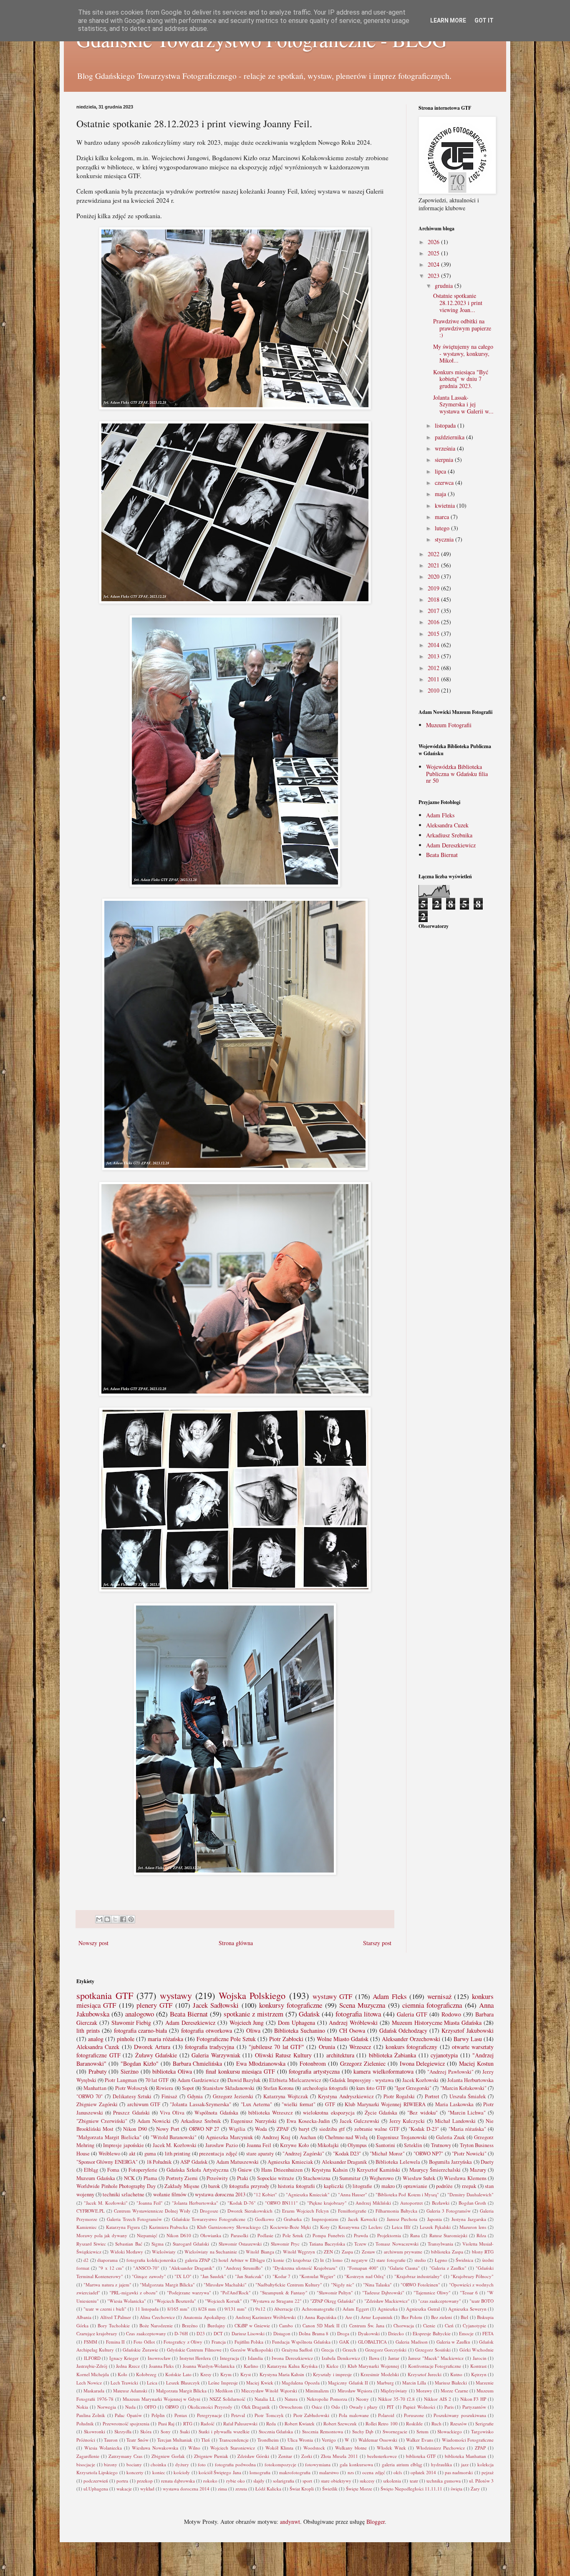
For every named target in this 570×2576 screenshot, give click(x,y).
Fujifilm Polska (249, 2342)
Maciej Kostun (476, 2063)
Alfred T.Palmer (116, 2317)
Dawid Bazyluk (244, 2080)
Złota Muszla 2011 (339, 2456)
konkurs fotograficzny (411, 2047)
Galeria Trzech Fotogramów (134, 2219)
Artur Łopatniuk (376, 2317)
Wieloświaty (164, 2252)
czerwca (445, 483)
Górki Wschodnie (477, 2350)
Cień (449, 2325)
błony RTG (483, 2252)
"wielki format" (299, 2104)
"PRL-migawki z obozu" (134, 2292)
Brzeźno (190, 2325)
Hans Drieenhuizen (282, 2170)
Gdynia (195, 2096)
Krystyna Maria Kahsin (282, 2374)
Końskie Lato (178, 2374)
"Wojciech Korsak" (223, 2301)
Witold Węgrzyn (299, 2252)
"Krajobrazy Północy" (472, 2276)
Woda (261, 2129)
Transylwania (440, 2244)
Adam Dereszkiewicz (451, 845)
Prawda (361, 2235)
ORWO (172, 2407)
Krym (226, 2374)
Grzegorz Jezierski (233, 2096)
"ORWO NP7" (428, 2154)
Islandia (255, 2358)
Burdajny (216, 2325)
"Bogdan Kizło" (140, 2063)
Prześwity (217, 2178)
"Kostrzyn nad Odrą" (365, 2276)
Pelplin (158, 2415)
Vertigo (329, 2440)
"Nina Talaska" (377, 2285)
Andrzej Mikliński (373, 2203)
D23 (201, 2333)
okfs (398, 2472)
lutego (443, 528)
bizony (111, 2464)
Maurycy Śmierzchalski (435, 2170)
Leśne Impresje (223, 2383)
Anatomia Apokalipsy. (205, 2317)
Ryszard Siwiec (91, 2244)
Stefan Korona (279, 2088)
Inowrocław (159, 2358)
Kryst (246, 2374)
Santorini (385, 2145)
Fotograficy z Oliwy (183, 2342)
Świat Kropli (302, 2489)
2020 (434, 576)
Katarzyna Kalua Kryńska (292, 2366)
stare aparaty (260, 2154)
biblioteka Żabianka (393, 2055)
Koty (325, 2227)
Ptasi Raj (166, 2424)
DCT (218, 2333)
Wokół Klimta (279, 2448)
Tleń (206, 2440)
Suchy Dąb (363, 2431)
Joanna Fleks (161, 2366)
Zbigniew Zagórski (97, 2104)
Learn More (448, 20)
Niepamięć (147, 2235)
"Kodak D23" (347, 2154)
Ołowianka (211, 2235)
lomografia (260, 2472)
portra (122, 2481)
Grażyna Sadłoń (297, 2350)
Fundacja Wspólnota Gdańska (301, 2342)
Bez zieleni (441, 2317)
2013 (434, 656)
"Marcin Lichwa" (467, 2113)
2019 (434, 588)
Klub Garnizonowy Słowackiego (229, 2227)
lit (322, 2260)
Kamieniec (87, 2227)
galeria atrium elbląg (402, 2464)
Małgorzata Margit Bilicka (182, 2391)
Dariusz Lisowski (248, 2333)
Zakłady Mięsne (182, 2186)
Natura (291, 2399)
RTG (188, 2424)
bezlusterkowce (382, 2456)
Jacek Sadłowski (216, 2005)
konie (279, 2260)
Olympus (357, 2145)
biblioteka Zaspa (447, 2252)
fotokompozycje (280, 2464)
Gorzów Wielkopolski (252, 2350)
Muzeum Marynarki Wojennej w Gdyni (162, 2399)
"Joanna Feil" (150, 2203)
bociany (134, 2464)
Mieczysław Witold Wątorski (269, 2391)
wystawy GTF (333, 1996)
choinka (158, 2464)
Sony (166, 2431)
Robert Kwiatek (300, 2424)
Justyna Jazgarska (469, 2219)
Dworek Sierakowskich (250, 2211)
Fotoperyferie (143, 2170)
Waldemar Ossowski (378, 2440)
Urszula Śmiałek (468, 2096)
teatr (414, 2481)
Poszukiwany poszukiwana (460, 2415)
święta (457, 2489)
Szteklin (413, 2145)
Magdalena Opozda (300, 2383)
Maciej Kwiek (260, 2383)
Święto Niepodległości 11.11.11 (411, 2489)
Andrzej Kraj (276, 2137)
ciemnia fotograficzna (432, 2005)
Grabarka (293, 2219)
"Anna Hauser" (353, 2194)
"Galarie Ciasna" (404, 2268)
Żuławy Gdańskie (156, 2055)
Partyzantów (474, 2407)
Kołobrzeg (146, 2374)
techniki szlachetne (124, 2194)
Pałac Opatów (128, 2415)
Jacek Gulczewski (359, 2121)
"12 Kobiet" (265, 2194)
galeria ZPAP (197, 2260)
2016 (434, 622)
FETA (488, 2333)
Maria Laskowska (455, 2104)
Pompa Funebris (328, 2235)
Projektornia (389, 2235)
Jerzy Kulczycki (407, 2121)
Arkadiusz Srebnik (201, 2121)
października (450, 437)
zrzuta (241, 2489)
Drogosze (209, 2211)
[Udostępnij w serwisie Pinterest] (131, 1919)
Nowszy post (93, 1943)
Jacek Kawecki (363, 2219)
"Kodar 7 (281, 2276)
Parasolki (240, 2235)
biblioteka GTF (421, 2456)
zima (222, 2489)
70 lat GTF (157, 2080)
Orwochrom (291, 2407)
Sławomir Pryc (285, 2244)
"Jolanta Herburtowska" (195, 2203)
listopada (446, 425)
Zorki (307, 2456)
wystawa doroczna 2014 (186, 2489)
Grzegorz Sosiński (433, 2350)
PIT (390, 2407)
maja (441, 494)
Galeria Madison (412, 2342)
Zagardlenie (88, 2456)
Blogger (376, 2522)
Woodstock (314, 2448)
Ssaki (185, 2431)
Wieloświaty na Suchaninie (211, 2252)
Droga (343, 2333)
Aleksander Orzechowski (411, 2039)
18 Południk (159, 2162)
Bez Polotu (412, 2317)
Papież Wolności (419, 2407)
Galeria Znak (450, 2137)
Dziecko (396, 2333)
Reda (271, 2424)
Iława (374, 2358)
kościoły (182, 2472)
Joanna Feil (259, 2145)
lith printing (178, 2154)
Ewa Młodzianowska (261, 2063)
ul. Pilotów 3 (481, 2481)
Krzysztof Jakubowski (468, 2030)
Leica (152, 2383)
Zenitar (285, 2456)
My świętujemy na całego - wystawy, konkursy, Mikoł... (463, 354)
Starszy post (377, 1943)
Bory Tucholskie (114, 2325)
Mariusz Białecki (451, 2383)
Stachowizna (317, 2178)
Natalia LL (265, 2399)
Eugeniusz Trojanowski (402, 2137)
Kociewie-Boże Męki (290, 2227)
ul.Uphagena (96, 2489)
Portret (432, 2096)
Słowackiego (450, 2431)
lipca (441, 471)
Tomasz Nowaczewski (397, 2244)
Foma (113, 2170)
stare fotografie (391, 2260)
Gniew (245, 2170)
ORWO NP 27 (204, 2129)
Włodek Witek (391, 2448)
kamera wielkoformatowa (383, 2071)
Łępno (441, 2260)
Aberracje (284, 2309)
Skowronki (95, 2431)
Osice (317, 2407)
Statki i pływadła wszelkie (224, 2431)
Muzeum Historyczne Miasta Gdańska (437, 2023)
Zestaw (368, 2252)
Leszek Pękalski (435, 2227)
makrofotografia (295, 2472)
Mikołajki (328, 2145)
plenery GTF (154, 2005)
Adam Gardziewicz (198, 2080)
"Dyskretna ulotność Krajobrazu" (305, 2268)
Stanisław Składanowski (228, 2088)
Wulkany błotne (351, 2448)
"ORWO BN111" (281, 2203)
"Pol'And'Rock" (236, 2292)
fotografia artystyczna (314, 2071)
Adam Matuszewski (237, 2162)
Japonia (435, 2219)
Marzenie (485, 2383)
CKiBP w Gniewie (252, 2325)
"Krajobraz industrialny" (418, 2276)
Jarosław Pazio (222, 2145)
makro (388, 2186)
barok (214, 2186)
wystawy (176, 1995)
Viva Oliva (172, 2113)
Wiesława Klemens (465, 2178)
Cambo (286, 2325)
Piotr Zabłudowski (311, 2415)
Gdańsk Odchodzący (404, 2030)
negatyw (359, 2260)
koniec (159, 2472)
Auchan (308, 2137)
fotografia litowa (358, 2014)
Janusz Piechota (402, 2219)
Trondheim (268, 2440)
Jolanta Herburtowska (470, 2080)
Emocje (466, 2333)
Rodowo (451, 2014)
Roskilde (414, 2424)
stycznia (445, 539)
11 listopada (147, 2309)
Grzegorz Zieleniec (363, 2063)
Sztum (422, 2431)
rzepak (469, 2186)
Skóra (146, 2431)
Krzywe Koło (294, 2145)
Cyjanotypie (474, 2325)
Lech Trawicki (124, 2383)
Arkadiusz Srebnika (449, 835)
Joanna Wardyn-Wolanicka (209, 2366)
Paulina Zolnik (91, 2415)
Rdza (481, 2235)
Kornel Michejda (93, 2374)
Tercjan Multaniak (175, 2440)
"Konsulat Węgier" (317, 2276)
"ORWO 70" (90, 2096)
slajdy (259, 2481)
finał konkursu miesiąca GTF (240, 2071)
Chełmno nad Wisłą (347, 2137)
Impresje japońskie (124, 2145)
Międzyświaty (394, 2391)
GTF (330, 2104)
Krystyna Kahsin (330, 2170)
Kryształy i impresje (332, 2374)
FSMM (91, 2342)
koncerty (135, 2472)
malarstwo (329, 2472)
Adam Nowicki (154, 2121)
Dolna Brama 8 (314, 2333)
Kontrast (478, 2366)
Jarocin (480, 2358)
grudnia (445, 286)
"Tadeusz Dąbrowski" (383, 2292)
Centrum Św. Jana (367, 2325)
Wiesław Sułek (419, 2178)
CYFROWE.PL (91, 2211)
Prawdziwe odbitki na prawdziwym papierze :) (462, 328)
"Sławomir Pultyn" (335, 2292)
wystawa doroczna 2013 (220, 2194)
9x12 (260, 2309)
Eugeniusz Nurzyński (254, 2121)
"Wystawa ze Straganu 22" (276, 2301)
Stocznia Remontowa (323, 2431)
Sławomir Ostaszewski (240, 2244)
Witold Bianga (260, 2252)
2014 (434, 645)
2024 (434, 264)
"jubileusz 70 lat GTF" (276, 2047)
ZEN (328, 2252)
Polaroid (386, 2415)
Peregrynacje (209, 2415)
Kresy (206, 2374)
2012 (434, 668)
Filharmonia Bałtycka (396, 2211)
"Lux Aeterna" (257, 2104)
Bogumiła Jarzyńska (450, 2162)
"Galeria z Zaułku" (448, 2268)
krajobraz (302, 2260)
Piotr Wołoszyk (131, 2088)
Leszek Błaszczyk (183, 2383)
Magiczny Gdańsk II (348, 2383)
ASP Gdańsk (194, 2162)
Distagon (282, 2333)
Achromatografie (318, 2309)
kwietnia (446, 505)
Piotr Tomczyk (269, 2415)
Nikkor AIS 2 (438, 2399)
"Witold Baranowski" (174, 2137)
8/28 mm (207, 2309)
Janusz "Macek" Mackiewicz (436, 2358)
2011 (434, 679)
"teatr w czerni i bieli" (105, 2309)
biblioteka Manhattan (465, 2456)
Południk (85, 2424)
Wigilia (237, 2129)
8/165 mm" (178, 2309)
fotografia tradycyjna (209, 2047)
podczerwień (96, 2481)
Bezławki (441, 2203)
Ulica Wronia (300, 2440)
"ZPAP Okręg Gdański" (333, 2301)
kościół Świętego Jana (220, 2472)
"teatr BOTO (482, 2301)
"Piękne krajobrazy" (327, 2203)
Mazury (478, 2170)
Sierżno (130, 2071)
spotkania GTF (105, 1995)
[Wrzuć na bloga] (107, 1919)
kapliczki (334, 2186)
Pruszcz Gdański (131, 2113)
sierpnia (445, 460)
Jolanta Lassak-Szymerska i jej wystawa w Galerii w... (463, 405)
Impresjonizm (325, 2219)
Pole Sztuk (293, 2235)
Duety (487, 2162)
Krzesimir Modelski (380, 2374)
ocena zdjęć (373, 2472)
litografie (362, 2186)
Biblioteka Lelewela (398, 2162)
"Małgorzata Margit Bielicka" (109, 2137)
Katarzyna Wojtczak (286, 2096)
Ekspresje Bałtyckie (431, 2333)
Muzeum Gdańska (96, 2178)
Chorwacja (404, 2325)
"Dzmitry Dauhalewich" (470, 2194)
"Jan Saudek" (213, 2276)
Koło (122, 2374)
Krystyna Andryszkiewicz (346, 2096)
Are (349, 2317)
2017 (434, 611)
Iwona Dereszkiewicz (292, 2358)
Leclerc (376, 2227)
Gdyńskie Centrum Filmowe (194, 2350)
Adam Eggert (356, 2309)
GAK (344, 2342)
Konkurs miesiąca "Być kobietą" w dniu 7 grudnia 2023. (461, 379)
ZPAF (283, 2129)
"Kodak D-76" (242, 2203)
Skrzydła (123, 2431)
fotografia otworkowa (207, 2030)
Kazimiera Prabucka (169, 2227)
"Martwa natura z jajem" (107, 2285)
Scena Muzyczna (362, 2005)
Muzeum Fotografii (449, 725)
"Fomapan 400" (363, 2268)
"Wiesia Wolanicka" (127, 2301)
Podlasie (265, 2235)
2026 (434, 242)
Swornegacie (395, 2431)
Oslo (336, 2407)
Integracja (230, 2358)
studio (420, 2260)
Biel (464, 2317)
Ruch (436, 2424)
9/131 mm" (236, 2309)
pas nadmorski (459, 2472)
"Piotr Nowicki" (469, 2154)
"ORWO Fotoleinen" (420, 2285)
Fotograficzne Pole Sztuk (226, 2039)
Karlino (251, 2366)
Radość (208, 2424)
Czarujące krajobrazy (97, 2333)
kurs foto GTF (371, 2088)
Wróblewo (109, 2154)
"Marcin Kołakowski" (463, 2088)
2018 (434, 599)
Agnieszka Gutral (423, 2309)
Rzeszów (459, 2424)
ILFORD (92, 2358)
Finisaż (169, 2096)
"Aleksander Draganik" (192, 2268)
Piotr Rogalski (399, 2096)
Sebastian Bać (129, 2244)
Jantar (394, 2358)
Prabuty (98, 2071)
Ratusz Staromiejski (448, 2235)
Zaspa (347, 2252)
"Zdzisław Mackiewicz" (387, 2301)
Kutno (456, 2374)
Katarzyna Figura (123, 2227)
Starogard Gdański (191, 2244)
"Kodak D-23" (424, 2129)
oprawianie (415, 2186)
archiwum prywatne (403, 2252)
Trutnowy (441, 2145)
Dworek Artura (152, 2047)
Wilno (194, 2448)
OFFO (150, 2407)
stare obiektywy (336, 2481)
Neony (362, 2399)
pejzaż (488, 2472)
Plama (150, 2178)
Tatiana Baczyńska (327, 2244)
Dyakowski (369, 2333)
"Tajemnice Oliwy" (432, 2292)
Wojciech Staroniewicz (233, 2448)
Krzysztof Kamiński (378, 2170)
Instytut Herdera (195, 2358)
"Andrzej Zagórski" (303, 2154)
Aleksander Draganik (344, 2162)
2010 (434, 690)
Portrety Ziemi (182, 2178)
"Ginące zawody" (149, 2276)
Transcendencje (234, 2440)
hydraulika (441, 2464)
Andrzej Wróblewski (353, 2023)
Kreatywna (349, 2227)
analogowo (140, 2014)
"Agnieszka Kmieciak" (308, 2194)
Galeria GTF (412, 2014)
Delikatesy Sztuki (132, 2096)
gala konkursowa (356, 2464)
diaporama (107, 2260)
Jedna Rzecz (128, 2366)
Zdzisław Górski (253, 2456)
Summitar (350, 2178)
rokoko (210, 2481)
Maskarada (94, 2391)
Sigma (158, 2244)
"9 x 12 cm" (111, 2268)
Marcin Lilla (414, 2383)
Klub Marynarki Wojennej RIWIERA (385, 2104)
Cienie (429, 2325)
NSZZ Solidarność (227, 2399)
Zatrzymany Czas (125, 2456)
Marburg (385, 2383)
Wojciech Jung (247, 2023)
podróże (444, 2186)
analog (96, 2039)
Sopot (188, 2088)
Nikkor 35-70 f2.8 (396, 2399)
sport (307, 2481)
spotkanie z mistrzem (253, 2014)
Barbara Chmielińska (198, 2063)
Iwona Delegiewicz (422, 2063)
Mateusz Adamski (130, 2391)
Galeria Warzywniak (216, 2055)
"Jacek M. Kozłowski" (106, 2203)
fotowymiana (318, 2464)
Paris (449, 2407)
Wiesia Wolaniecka (103, 2448)
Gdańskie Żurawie (140, 2350)
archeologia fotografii (325, 2088)
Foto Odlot (144, 2342)
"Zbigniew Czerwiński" (102, 2121)
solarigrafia (284, 2481)
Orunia (327, 2047)
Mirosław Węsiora (355, 2391)
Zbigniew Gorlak (168, 2456)
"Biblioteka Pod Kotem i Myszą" (407, 2194)
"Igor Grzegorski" (413, 2088)
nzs (351, 2472)
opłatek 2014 (423, 2472)
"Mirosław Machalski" (225, 2285)
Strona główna (236, 1943)
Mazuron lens (473, 2227)
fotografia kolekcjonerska (151, 2260)
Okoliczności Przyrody (210, 2407)
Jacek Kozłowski (420, 2080)
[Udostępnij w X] (115, 1919)
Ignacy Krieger (124, 2358)
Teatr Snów (137, 2440)
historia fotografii (296, 2186)
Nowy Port (168, 2129)
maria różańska (165, 2039)
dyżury (182, 2464)
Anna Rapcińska (320, 2317)
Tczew (360, 2244)
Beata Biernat (442, 855)
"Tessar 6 (469, 2292)
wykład (147, 2489)
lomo (338, 2260)
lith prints (88, 2030)
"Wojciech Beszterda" (175, 2301)
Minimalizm (317, 2391)
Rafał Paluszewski (240, 2424)
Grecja (328, 2350)
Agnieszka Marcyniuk (229, 2137)
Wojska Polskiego (252, 1995)
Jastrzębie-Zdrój (92, 2366)
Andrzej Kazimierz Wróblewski (266, 2317)
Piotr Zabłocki (286, 2039)
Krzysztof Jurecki (425, 2374)
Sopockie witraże (276, 2178)
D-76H (181, 2333)
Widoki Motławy (127, 2252)
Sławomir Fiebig (131, 2023)
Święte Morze (359, 2489)
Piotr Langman (121, 2080)
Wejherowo (381, 2178)
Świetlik (330, 2489)
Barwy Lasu (468, 2039)
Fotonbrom (313, 2063)
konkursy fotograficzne (291, 2005)
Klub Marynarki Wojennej (373, 2366)
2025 (434, 253)
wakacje (124, 2489)
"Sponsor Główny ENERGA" (107, 2162)
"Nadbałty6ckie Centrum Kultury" (289, 2285)
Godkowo (265, 2219)
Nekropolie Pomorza (327, 2399)
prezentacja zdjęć (218, 2154)
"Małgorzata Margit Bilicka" (167, 2285)
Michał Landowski (455, 2121)
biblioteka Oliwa (172, 2071)
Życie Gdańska (381, 2113)
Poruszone (414, 2415)
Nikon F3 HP (473, 2399)
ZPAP (480, 2448)
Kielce (332, 2366)
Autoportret (411, 2203)
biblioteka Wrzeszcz (271, 2113)
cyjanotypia (444, 2055)
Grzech (349, 2350)
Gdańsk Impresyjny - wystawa (362, 2080)
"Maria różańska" (467, 2129)
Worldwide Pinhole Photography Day (116, 2186)
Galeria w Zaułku (453, 2342)
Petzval (238, 2415)
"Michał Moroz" (387, 2154)
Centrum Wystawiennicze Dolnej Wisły (152, 2211)
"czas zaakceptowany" (440, 2301)
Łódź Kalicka (268, 2489)
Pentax (181, 2415)
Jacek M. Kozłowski (175, 2145)
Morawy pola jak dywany (102, 2235)
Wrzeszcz (360, 2047)
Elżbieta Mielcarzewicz (295, 2080)
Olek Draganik (256, 2407)
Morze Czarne (454, 2391)
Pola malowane (354, 2415)
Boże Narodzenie (156, 2325)
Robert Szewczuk (340, 2424)
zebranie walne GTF (377, 2129)
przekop (145, 2481)
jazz (465, 2464)
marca (443, 517)
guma (150, 2154)
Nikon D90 (135, 2129)
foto (202, 2464)
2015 (434, 634)
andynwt (290, 2522)
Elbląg (91, 2170)
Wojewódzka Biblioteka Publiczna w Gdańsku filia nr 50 (457, 774)
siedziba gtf (332, 2129)
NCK (129, 2178)
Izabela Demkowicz (341, 2358)
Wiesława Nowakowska (155, 2448)
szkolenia (392, 2481)
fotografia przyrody (249, 2186)
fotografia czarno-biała (141, 2030)
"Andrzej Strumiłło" (243, 2268)
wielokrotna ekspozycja (329, 2113)
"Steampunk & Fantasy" (284, 2292)
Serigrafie (484, 2424)
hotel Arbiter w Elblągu (242, 2260)
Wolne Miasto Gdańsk (343, 2039)
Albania (84, 2317)
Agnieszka (388, 2309)
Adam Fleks (440, 815)
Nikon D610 (179, 2235)
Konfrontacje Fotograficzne (435, 2366)
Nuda (130, 2407)
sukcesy (367, 2481)
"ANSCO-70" (146, 2268)
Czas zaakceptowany (146, 2333)
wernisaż (439, 1996)
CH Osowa (352, 2030)
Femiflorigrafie (352, 2211)
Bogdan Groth (473, 2203)
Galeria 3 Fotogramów (449, 2211)
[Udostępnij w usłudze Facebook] (123, 1919)
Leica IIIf (401, 2227)
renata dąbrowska (178, 2481)
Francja (219, 2342)
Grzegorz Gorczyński (386, 2350)
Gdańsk (309, 2014)
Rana (415, 2235)
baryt (304, 2129)
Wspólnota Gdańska (216, 2113)
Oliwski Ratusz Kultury (283, 2055)
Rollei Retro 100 (382, 2424)
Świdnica (464, 2260)
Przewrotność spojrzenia (126, 2424)
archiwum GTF (144, 2104)
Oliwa (253, 2030)
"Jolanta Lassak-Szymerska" (201, 2104)
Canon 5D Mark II (321, 2325)
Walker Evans (420, 2440)
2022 (434, 554)
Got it (484, 20)
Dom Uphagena (296, 2023)
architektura (340, 2055)
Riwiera (165, 2088)
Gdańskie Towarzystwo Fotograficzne (209, 2219)
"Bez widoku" (422, 2113)
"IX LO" (183, 2276)
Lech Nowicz (89, 2383)
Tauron (111, 2440)
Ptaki (243, 2178)
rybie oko (236, 2481)
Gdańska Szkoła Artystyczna (198, 2170)
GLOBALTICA (372, 2342)
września (446, 448)
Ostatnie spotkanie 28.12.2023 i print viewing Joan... (458, 303)
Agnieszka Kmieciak (290, 2162)
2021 (434, 565)
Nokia (82, 2407)
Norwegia (107, 2407)
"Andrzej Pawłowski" (450, 2072)
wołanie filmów (170, 2194)
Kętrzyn (479, 2374)
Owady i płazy (364, 2407)
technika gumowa (444, 2481)
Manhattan (95, 2088)
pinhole (126, 2039)
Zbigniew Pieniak (211, 2456)
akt (132, 2154)
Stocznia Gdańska (276, 2431)
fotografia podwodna (235, 2464)
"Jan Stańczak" (249, 2276)
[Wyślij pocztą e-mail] (99, 1919)
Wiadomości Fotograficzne (468, 2440)
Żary (475, 2489)
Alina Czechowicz (157, 2317)
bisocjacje (86, 2464)
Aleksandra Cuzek (447, 825)
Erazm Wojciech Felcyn (305, 2211)
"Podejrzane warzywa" (189, 2292)
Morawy (424, 2391)
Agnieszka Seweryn (467, 2309)
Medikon (224, 2391)
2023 (434, 276)
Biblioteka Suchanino (300, 2030)
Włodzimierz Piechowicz (440, 2448)
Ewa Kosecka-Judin (308, 2121)
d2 (86, 2260)
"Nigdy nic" (343, 2285)
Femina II (116, 2342)
